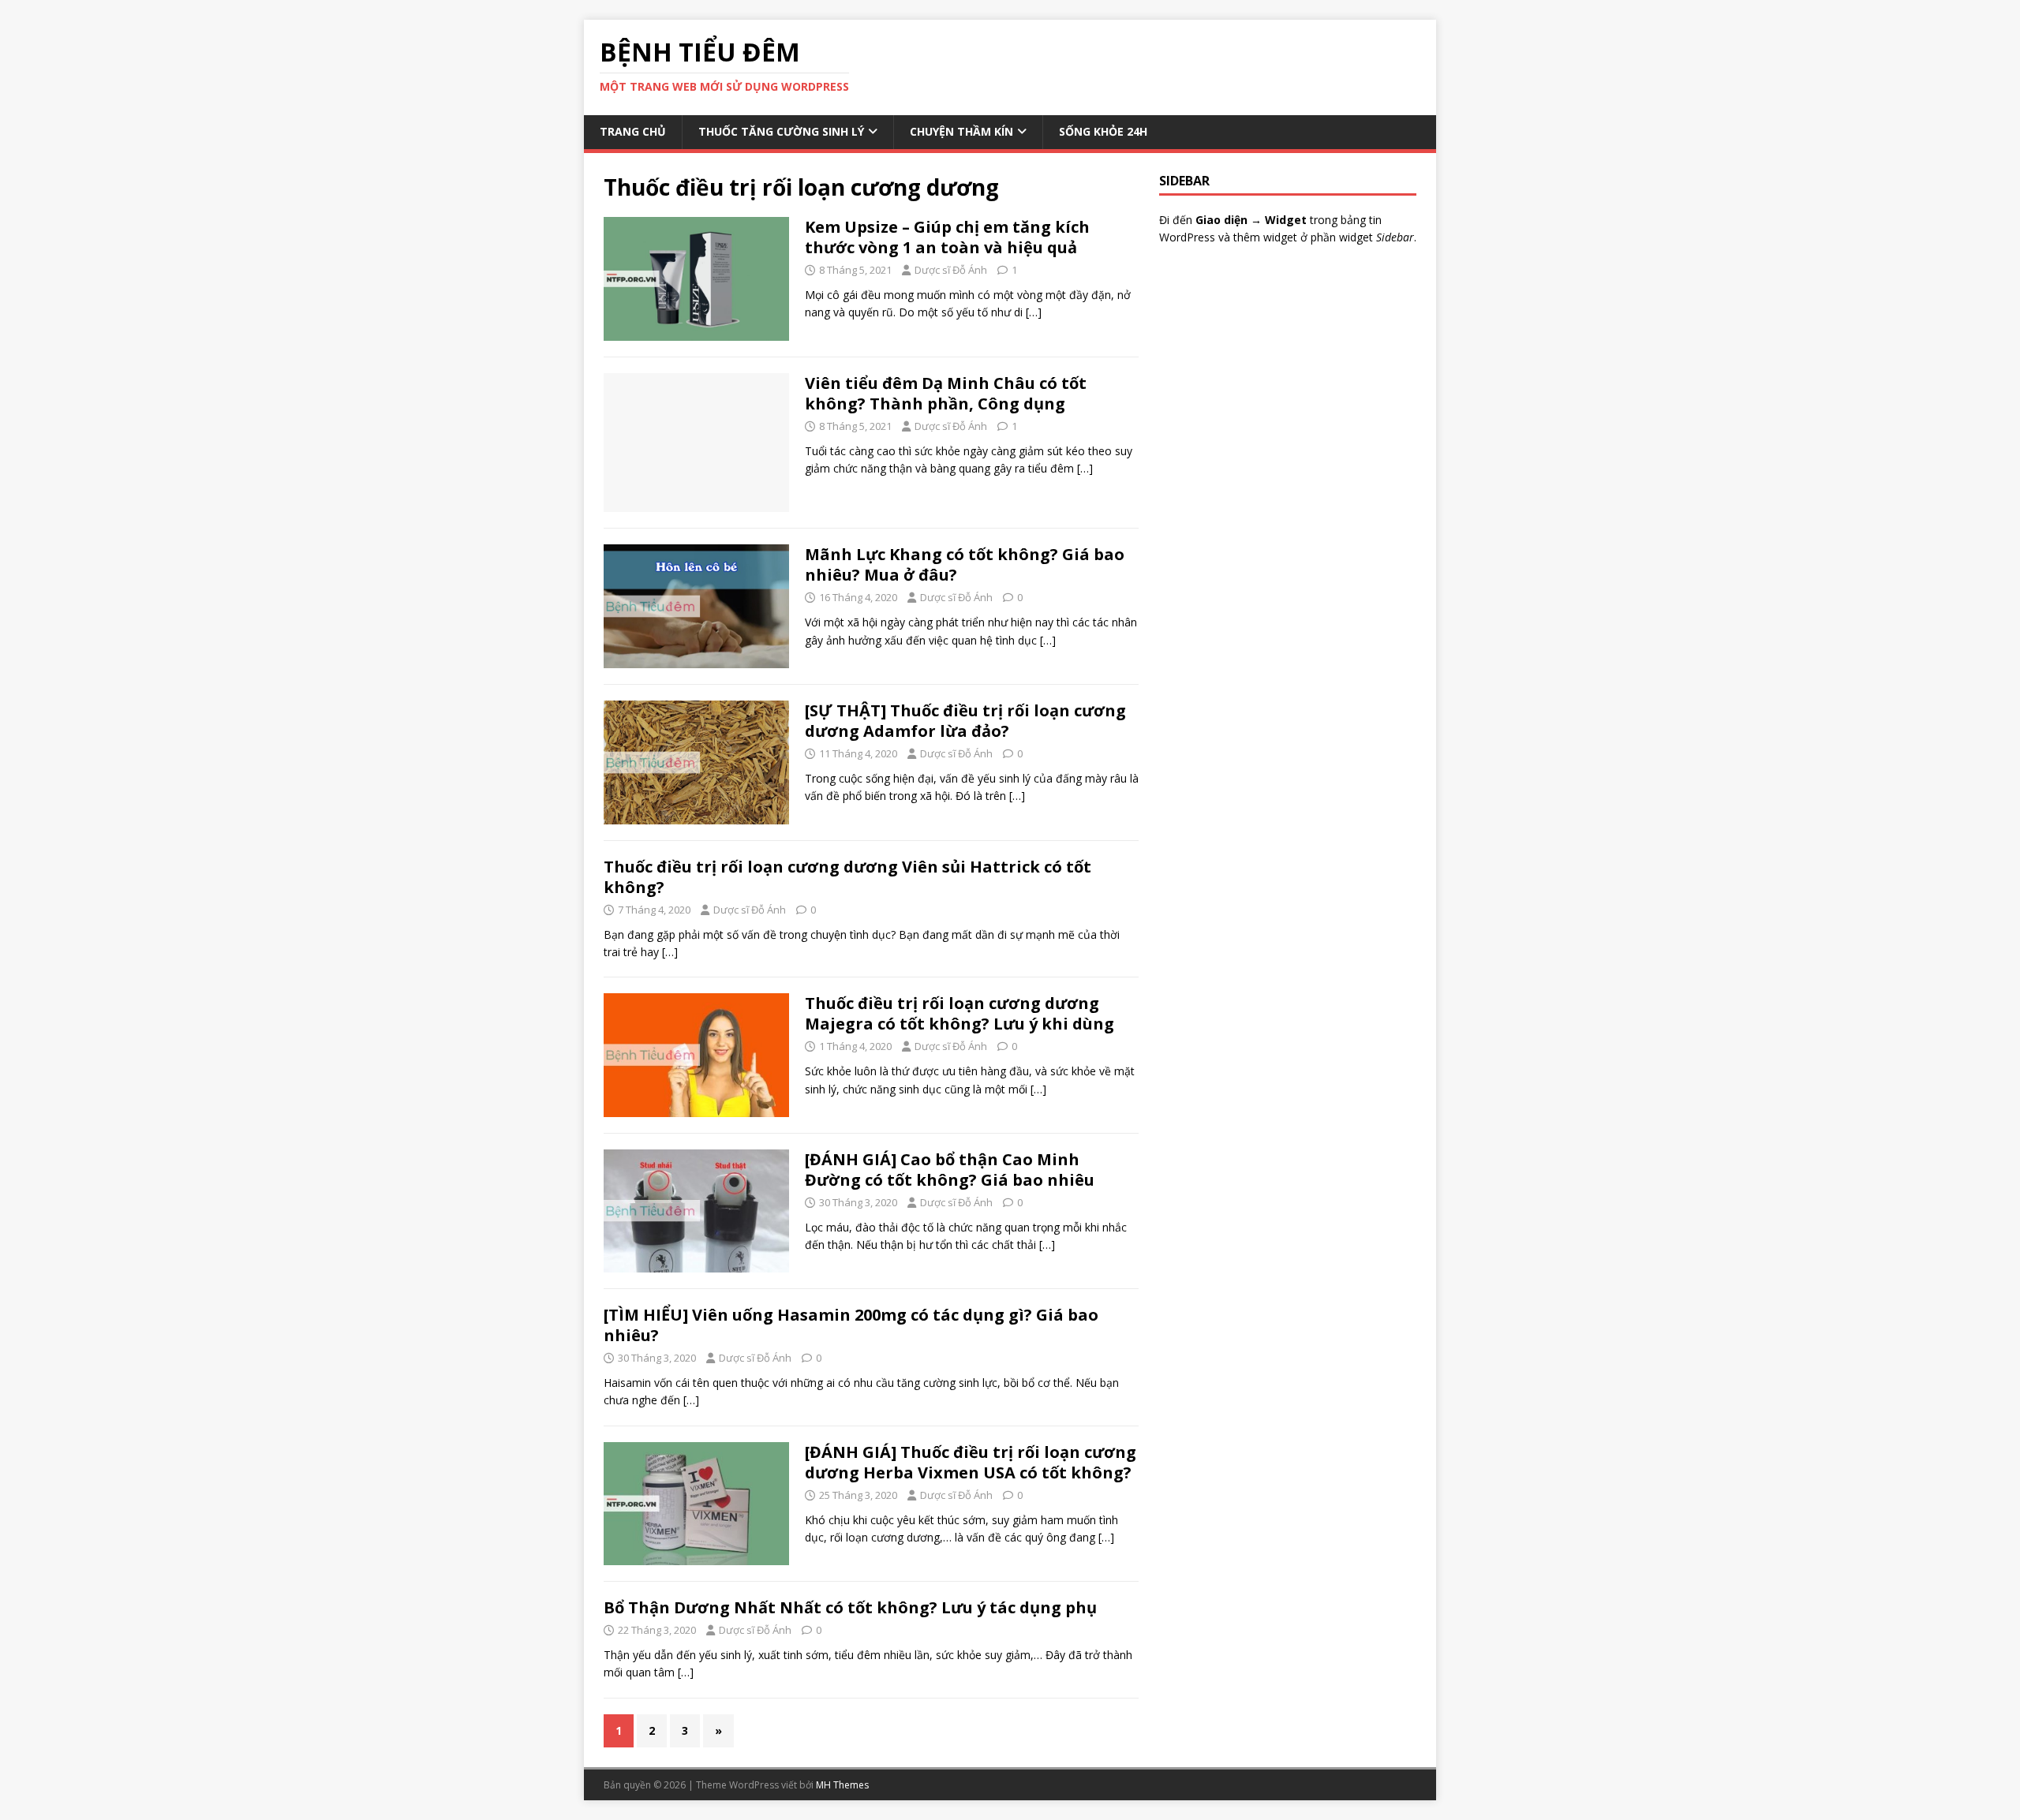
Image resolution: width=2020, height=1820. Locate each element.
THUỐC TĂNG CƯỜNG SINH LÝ (781, 131)
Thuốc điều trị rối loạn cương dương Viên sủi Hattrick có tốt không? (847, 877)
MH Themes (842, 1785)
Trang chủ (633, 131)
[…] (1034, 312)
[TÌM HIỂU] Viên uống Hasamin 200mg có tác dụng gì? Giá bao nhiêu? (851, 1325)
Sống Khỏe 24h (1103, 131)
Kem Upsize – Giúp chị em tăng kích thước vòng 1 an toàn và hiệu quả (947, 237)
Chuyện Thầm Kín (961, 131)
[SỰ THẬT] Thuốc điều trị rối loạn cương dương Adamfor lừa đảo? (965, 721)
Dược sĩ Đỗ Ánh (951, 270)
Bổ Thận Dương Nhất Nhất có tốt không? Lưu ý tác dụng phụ (850, 1607)
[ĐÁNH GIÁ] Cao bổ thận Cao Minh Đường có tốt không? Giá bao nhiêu (950, 1170)
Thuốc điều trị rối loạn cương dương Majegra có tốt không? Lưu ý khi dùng (959, 1013)
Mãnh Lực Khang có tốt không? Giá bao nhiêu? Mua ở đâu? (965, 564)
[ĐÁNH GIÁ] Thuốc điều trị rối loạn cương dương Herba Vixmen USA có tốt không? (971, 1462)
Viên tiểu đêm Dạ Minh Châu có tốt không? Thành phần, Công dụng (946, 393)
